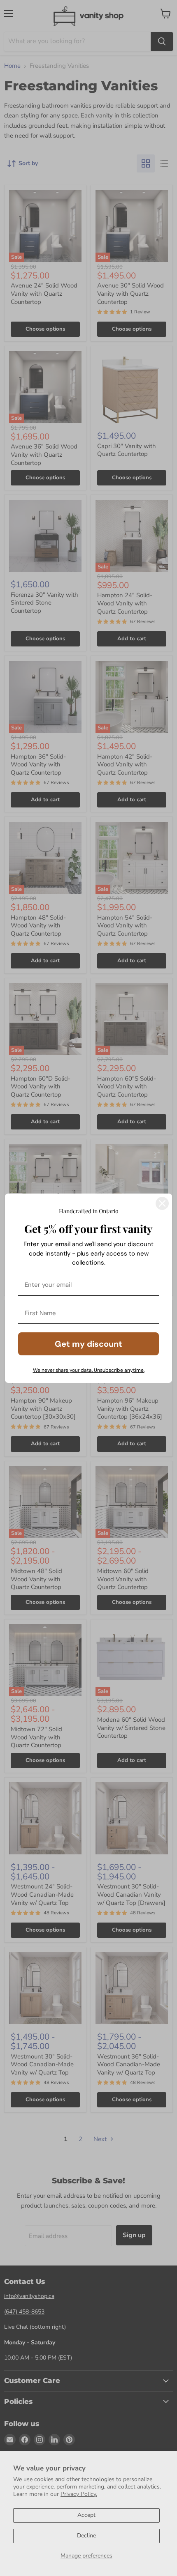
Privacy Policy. (79, 2494)
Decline (86, 2536)
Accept (86, 2515)
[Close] (162, 1203)
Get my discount (88, 1344)
